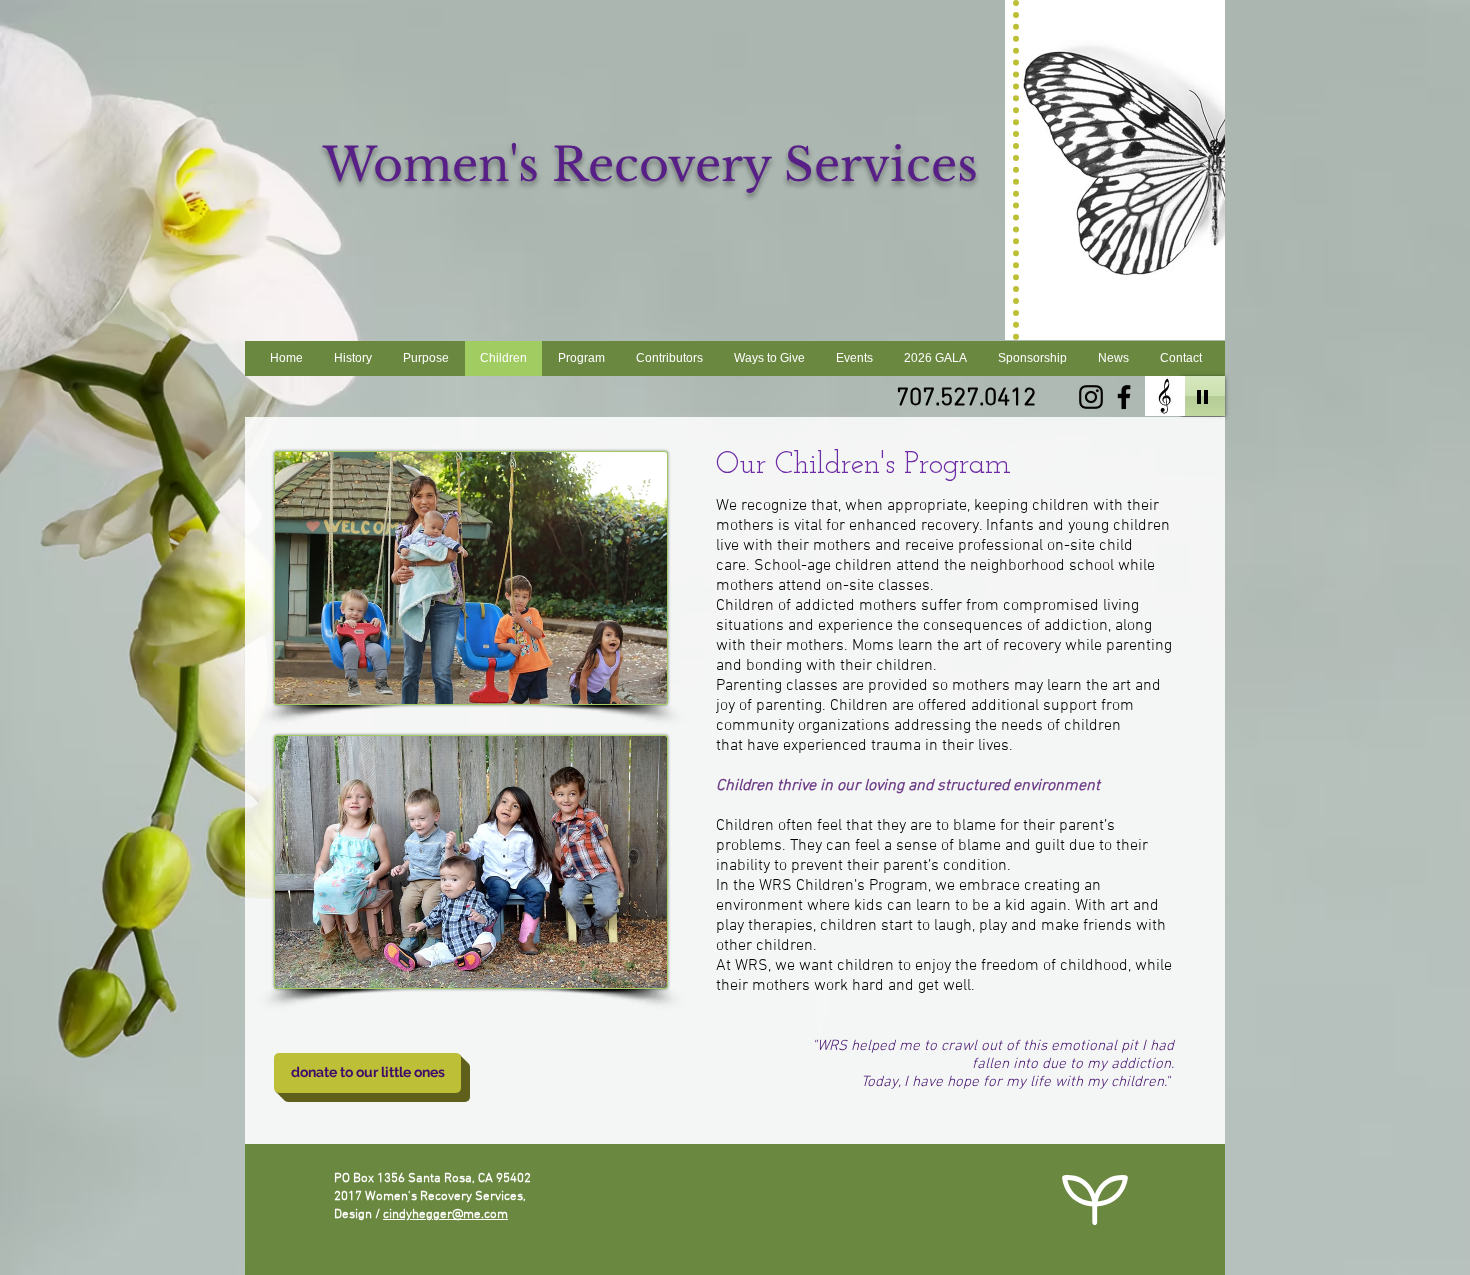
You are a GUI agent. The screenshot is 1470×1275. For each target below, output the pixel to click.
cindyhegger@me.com (445, 1215)
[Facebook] (1124, 397)
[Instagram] (1091, 397)
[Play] (1203, 396)
